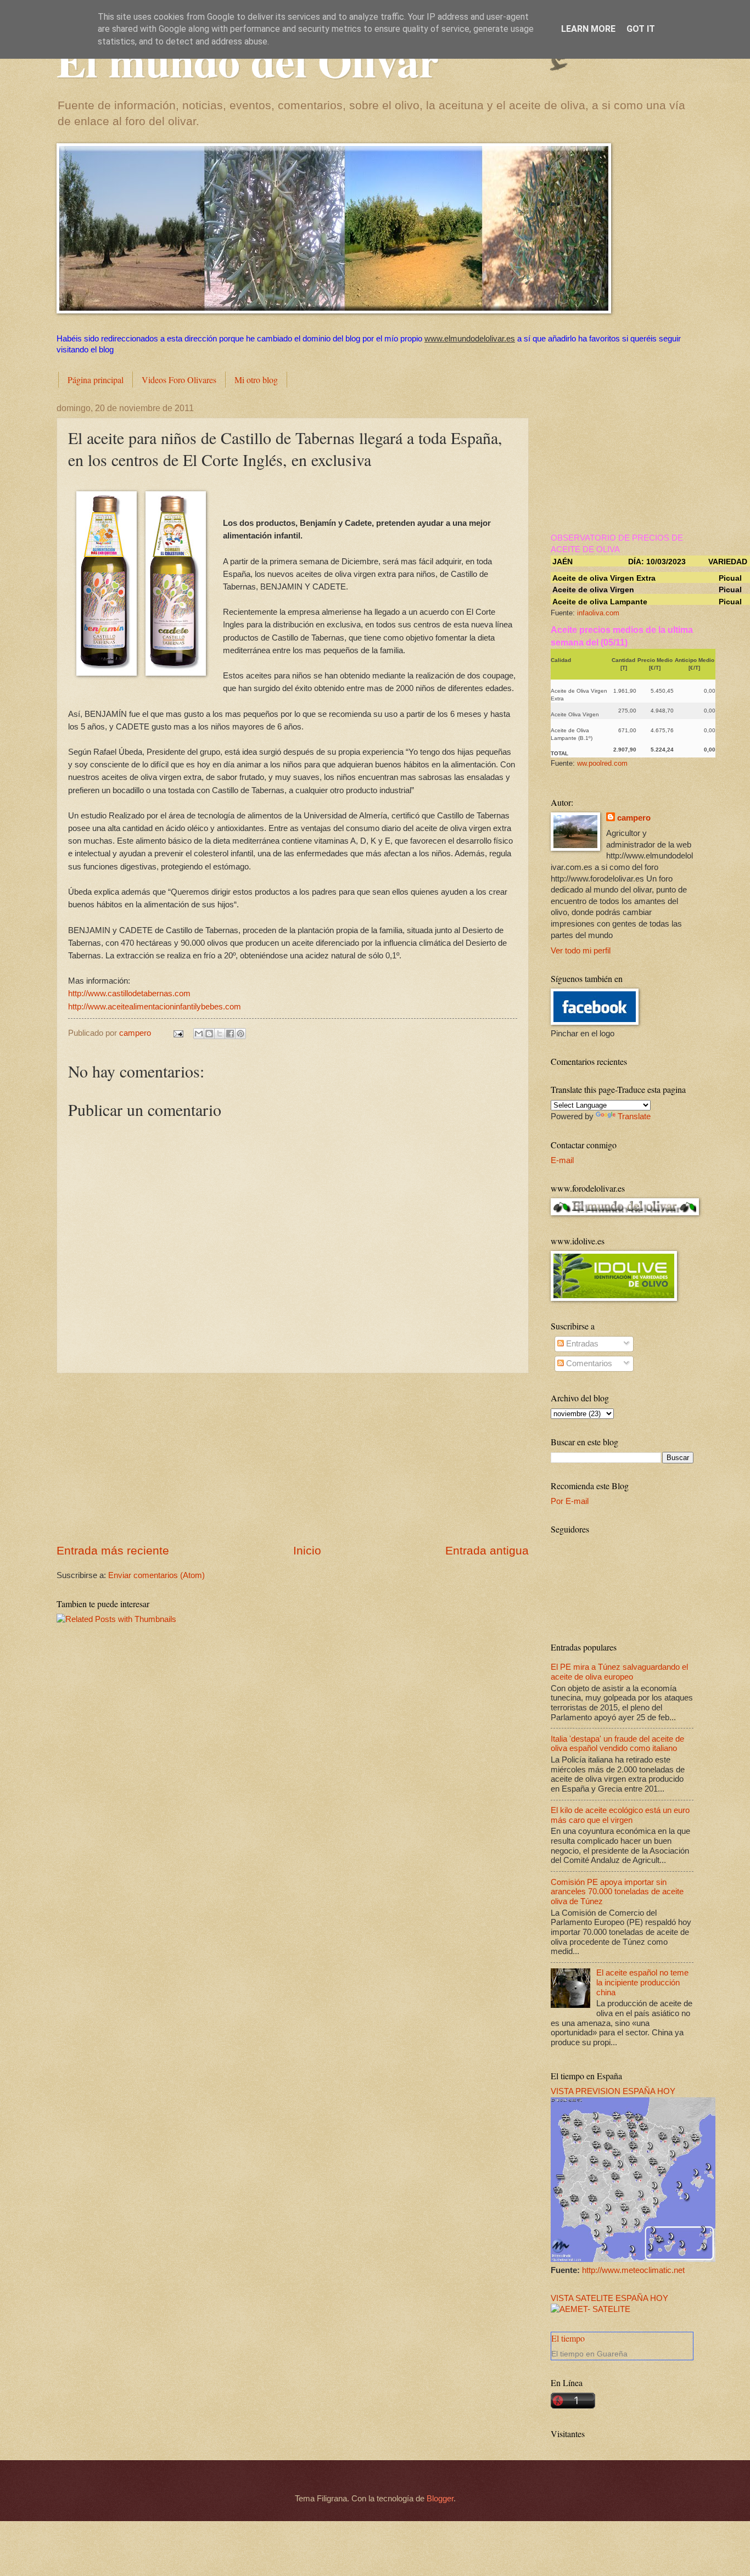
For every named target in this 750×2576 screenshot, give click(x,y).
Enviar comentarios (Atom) (156, 1575)
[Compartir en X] (220, 1034)
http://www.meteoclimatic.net (633, 2270)
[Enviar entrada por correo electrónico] (177, 1033)
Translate (634, 1116)
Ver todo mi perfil (581, 951)
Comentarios (588, 1363)
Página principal (96, 380)
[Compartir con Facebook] (230, 1034)
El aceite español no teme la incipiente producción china (642, 1982)
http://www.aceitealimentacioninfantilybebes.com (155, 1006)
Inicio (307, 1550)
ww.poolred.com (602, 763)
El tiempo (568, 2338)
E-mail (562, 1160)
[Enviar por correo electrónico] (199, 1034)
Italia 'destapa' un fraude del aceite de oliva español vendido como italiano (617, 1744)
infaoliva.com (598, 613)
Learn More (588, 29)
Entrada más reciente (113, 1550)
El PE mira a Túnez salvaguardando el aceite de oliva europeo (619, 1672)
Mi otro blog (256, 380)
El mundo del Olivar (248, 60)
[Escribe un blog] (209, 1034)
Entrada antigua (487, 1550)
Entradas (581, 1344)
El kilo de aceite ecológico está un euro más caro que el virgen (620, 1815)
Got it (641, 29)
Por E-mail (570, 1501)
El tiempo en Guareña (589, 2354)
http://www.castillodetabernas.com (129, 993)
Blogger (440, 2499)
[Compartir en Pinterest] (240, 1034)
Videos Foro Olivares (179, 380)
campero (634, 818)
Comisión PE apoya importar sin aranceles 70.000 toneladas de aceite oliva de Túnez (617, 1892)
